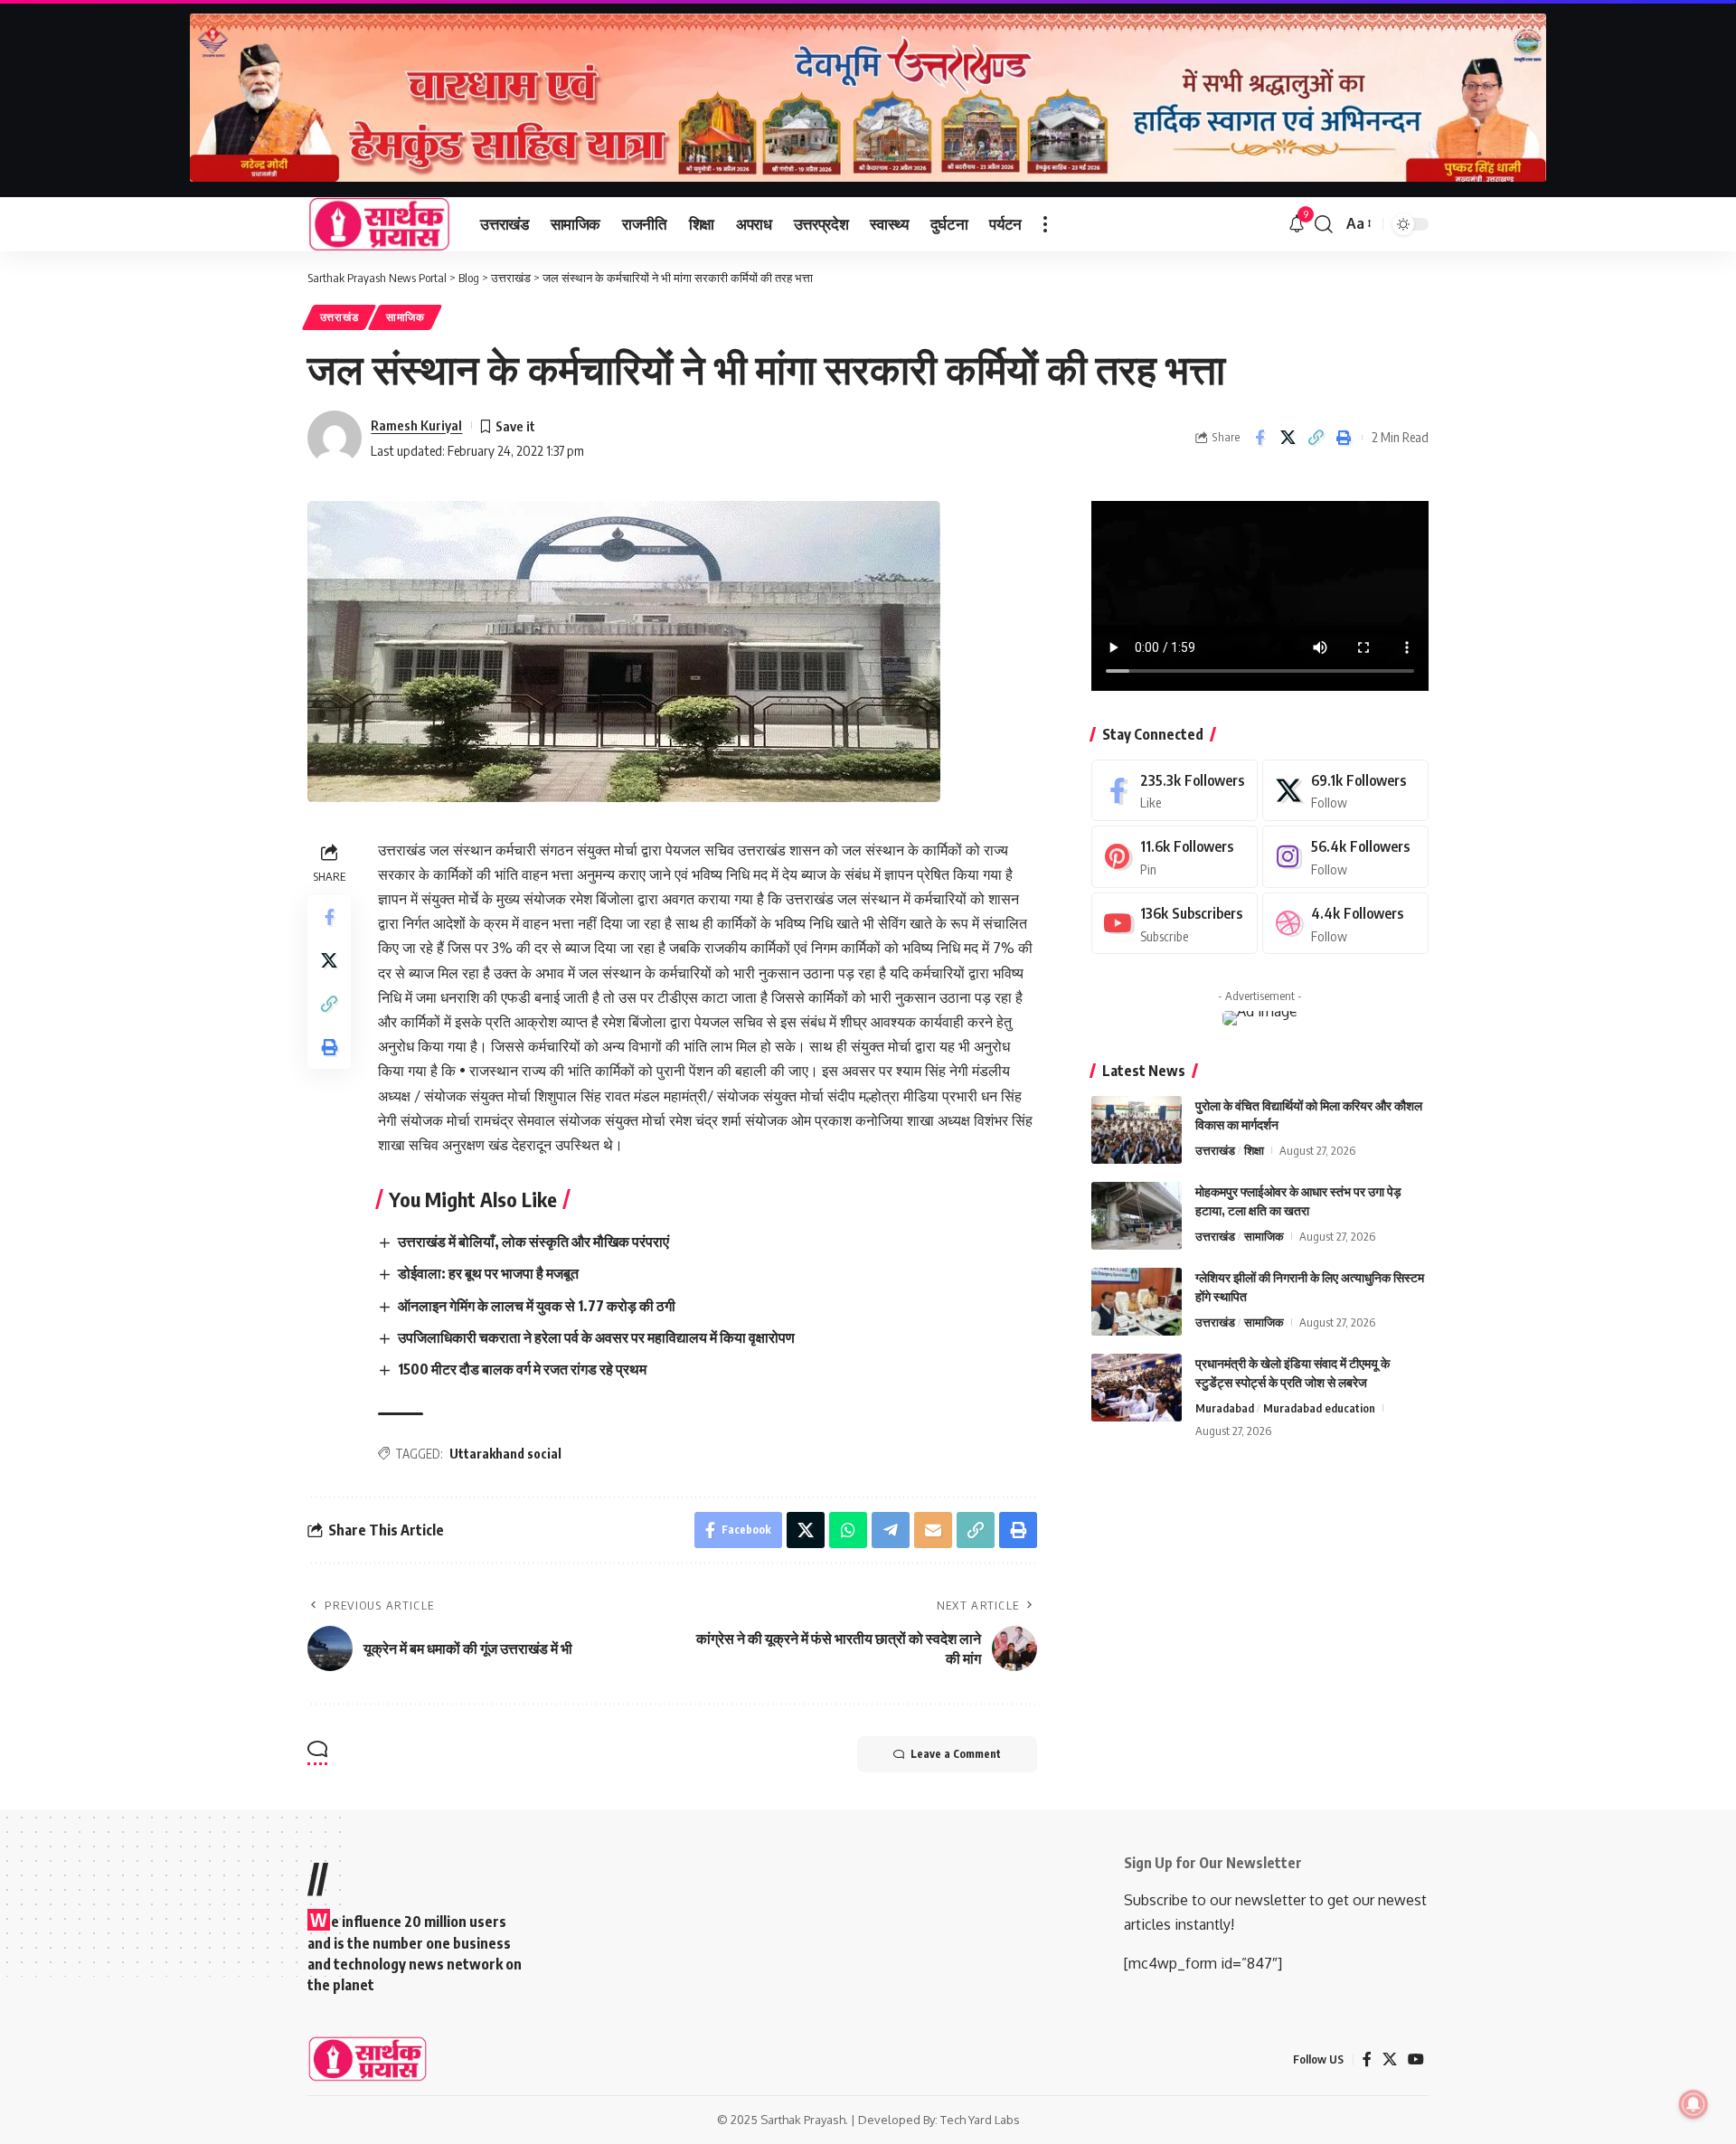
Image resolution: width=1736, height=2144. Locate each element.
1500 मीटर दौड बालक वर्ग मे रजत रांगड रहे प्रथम (522, 1369)
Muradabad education (1319, 1408)
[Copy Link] (1316, 438)
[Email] (933, 1530)
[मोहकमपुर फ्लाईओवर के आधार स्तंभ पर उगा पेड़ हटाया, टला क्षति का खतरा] (1137, 1216)
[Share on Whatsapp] (848, 1530)
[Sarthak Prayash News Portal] (379, 224)
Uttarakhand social (505, 1454)
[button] (1045, 224)
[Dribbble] (1345, 924)
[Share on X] (1288, 438)
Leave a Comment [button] (956, 1754)
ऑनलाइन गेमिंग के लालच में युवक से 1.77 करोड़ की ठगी (537, 1306)
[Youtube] (1175, 924)
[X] (1345, 791)
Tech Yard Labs (980, 2120)
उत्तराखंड (340, 317)
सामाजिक (406, 317)
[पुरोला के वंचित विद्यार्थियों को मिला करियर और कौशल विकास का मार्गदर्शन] (1137, 1130)
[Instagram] (1345, 857)
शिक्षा (1254, 1150)
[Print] (1344, 438)
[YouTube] (1416, 2059)
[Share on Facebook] (1260, 438)
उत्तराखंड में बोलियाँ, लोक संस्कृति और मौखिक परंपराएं (533, 1242)
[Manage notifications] (1694, 2104)
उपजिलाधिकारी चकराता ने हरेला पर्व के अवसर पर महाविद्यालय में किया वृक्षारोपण (596, 1337)
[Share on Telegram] (891, 1530)
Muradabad (1225, 1408)
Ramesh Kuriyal (416, 425)
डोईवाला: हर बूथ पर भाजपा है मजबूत (488, 1273)
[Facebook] (1175, 791)
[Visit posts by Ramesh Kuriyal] (335, 438)
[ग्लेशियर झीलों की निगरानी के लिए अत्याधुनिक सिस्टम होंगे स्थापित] (1137, 1302)
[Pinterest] (1175, 857)
